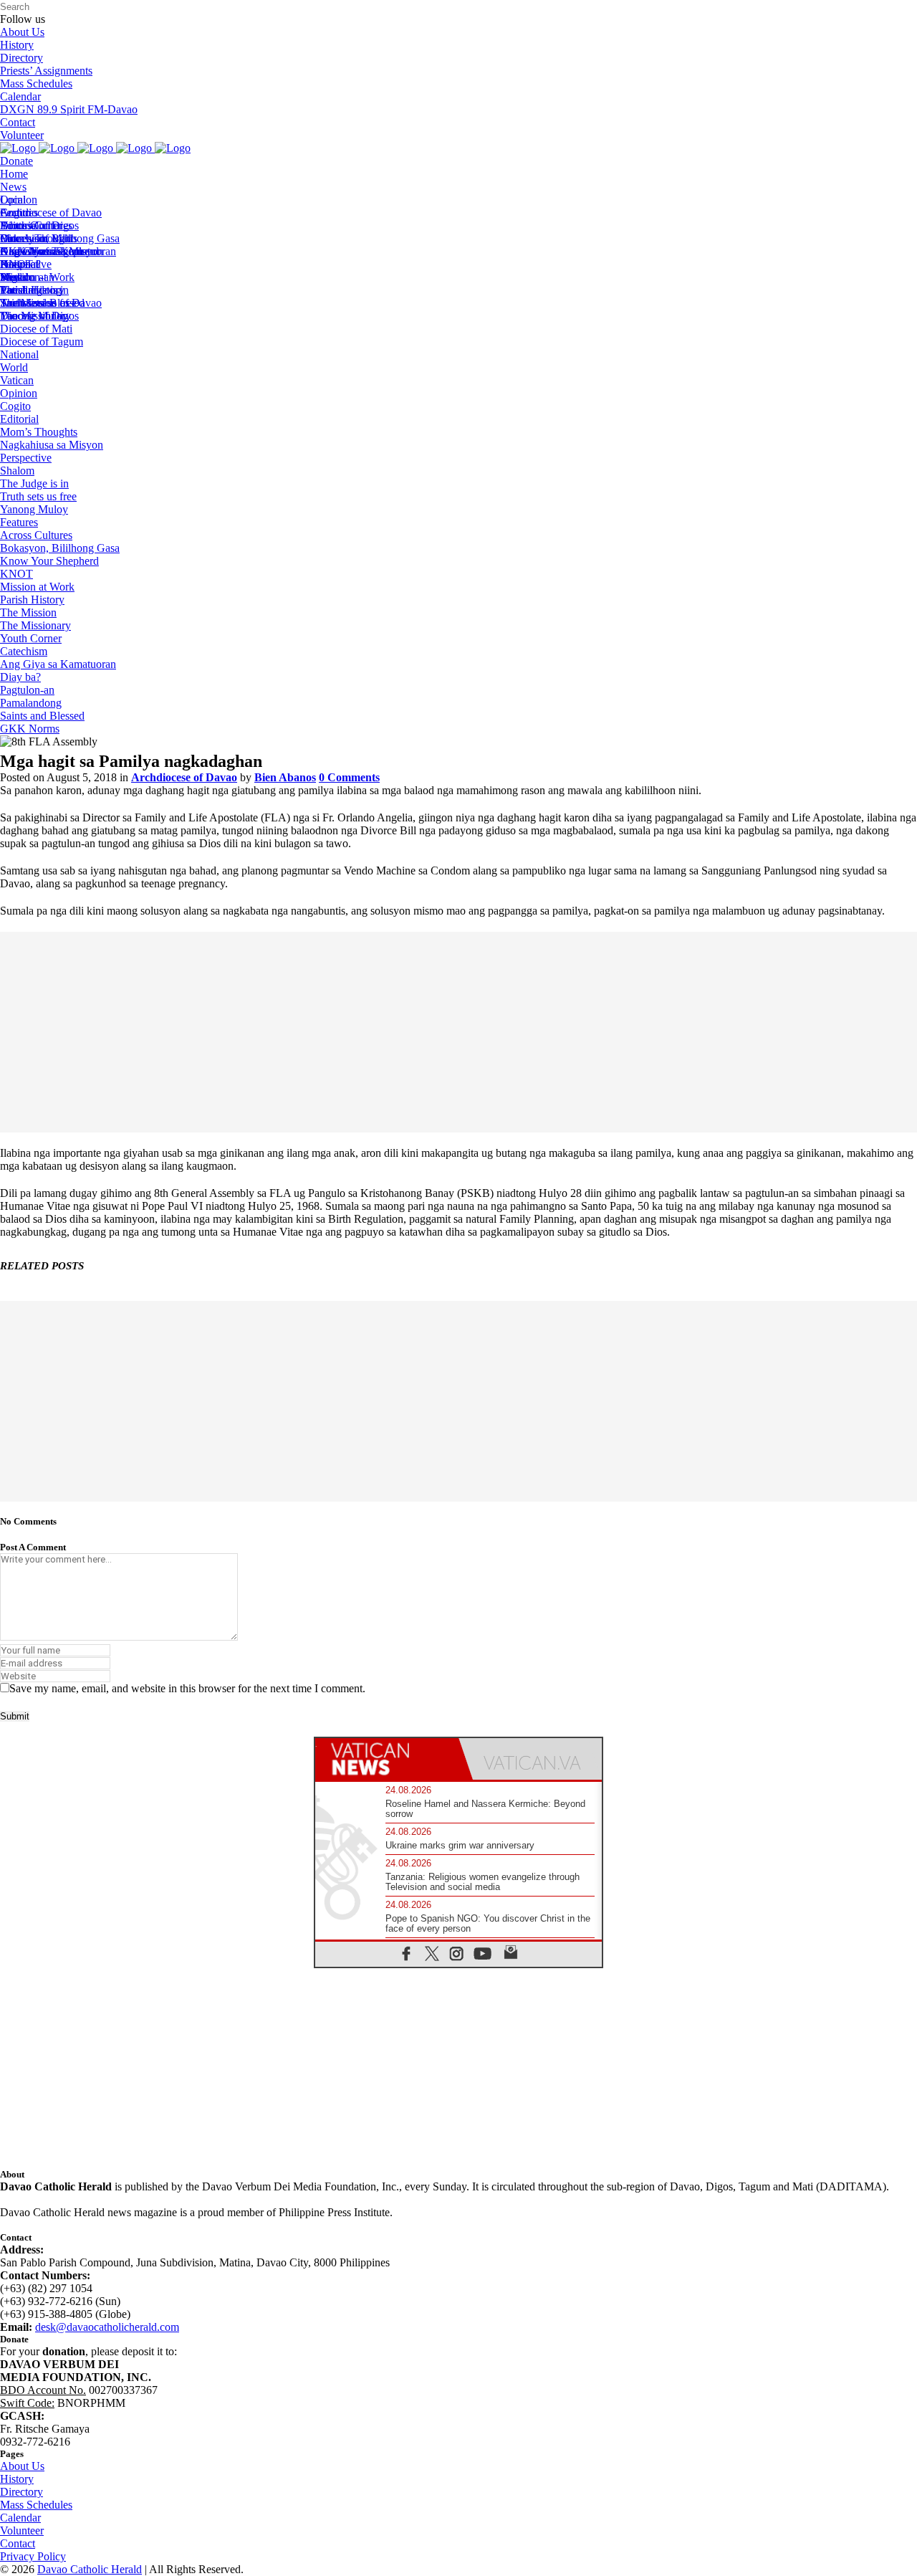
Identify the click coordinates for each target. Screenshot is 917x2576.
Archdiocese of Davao (184, 777)
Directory (21, 58)
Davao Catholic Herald (90, 2569)
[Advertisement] (458, 1032)
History (17, 45)
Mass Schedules (36, 84)
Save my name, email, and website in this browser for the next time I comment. (187, 1688)
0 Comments (349, 777)
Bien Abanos (285, 777)
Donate (16, 161)
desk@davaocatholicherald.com (107, 2327)
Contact (18, 122)
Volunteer (22, 135)
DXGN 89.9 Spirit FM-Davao (69, 109)
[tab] (387, 1759)
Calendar (20, 96)
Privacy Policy (33, 2556)
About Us (22, 32)
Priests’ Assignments (46, 71)
